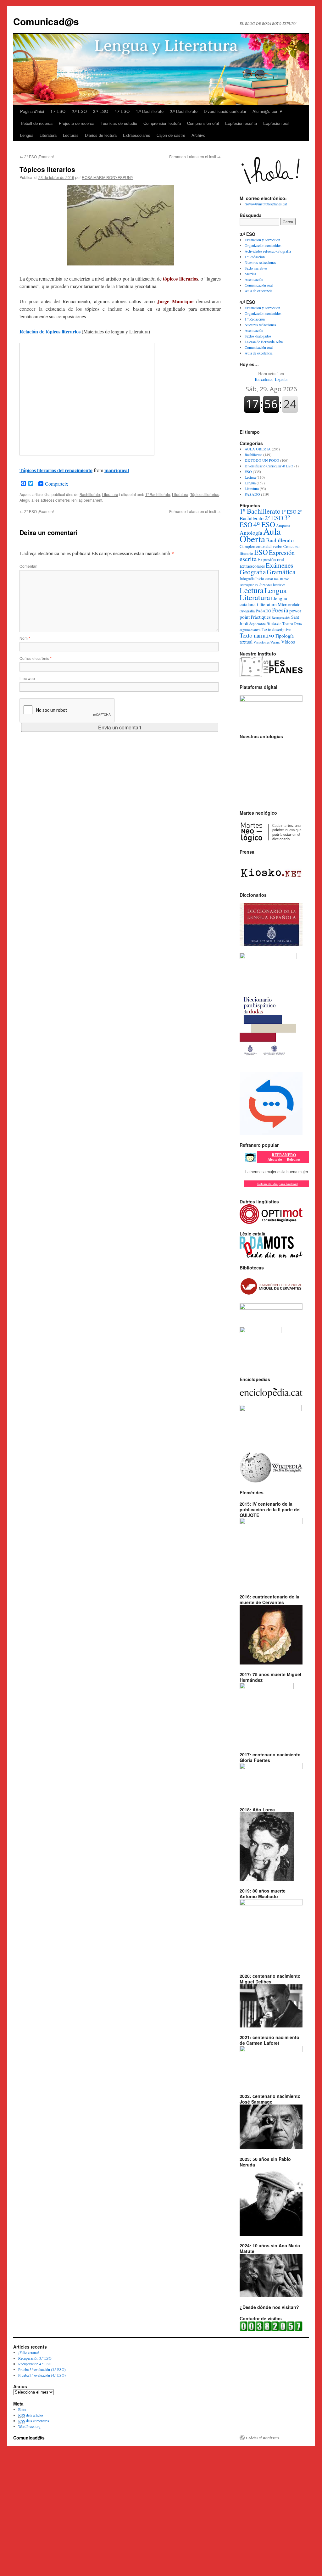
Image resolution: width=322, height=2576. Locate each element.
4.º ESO (122, 111)
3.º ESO (101, 111)
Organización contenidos (263, 245)
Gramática (281, 572)
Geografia (253, 572)
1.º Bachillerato (150, 111)
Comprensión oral (203, 123)
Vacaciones (261, 642)
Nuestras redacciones (260, 262)
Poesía (280, 610)
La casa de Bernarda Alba (264, 342)
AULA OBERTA (258, 449)
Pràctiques (261, 617)
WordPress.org (29, 2426)
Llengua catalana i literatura (263, 601)
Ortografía (247, 611)
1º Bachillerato (158, 494)
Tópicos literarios (205, 494)
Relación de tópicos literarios (50, 331)
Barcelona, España (271, 376)
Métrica (250, 274)
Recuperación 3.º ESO (35, 2358)
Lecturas (71, 135)
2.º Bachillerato (184, 111)
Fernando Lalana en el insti (195, 156)
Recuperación (281, 617)
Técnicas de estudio (119, 123)
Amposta (283, 526)
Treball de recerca (36, 123)
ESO (248, 471)
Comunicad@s (46, 21)
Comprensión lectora (162, 123)
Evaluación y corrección (262, 240)
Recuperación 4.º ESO (35, 2364)
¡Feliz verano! (29, 2352)
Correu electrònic (36, 658)
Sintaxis (274, 623)
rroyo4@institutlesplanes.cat (266, 204)
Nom (25, 638)
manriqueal (117, 470)
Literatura (48, 135)
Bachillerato (90, 494)
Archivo (198, 135)
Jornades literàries (272, 585)
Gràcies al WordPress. (263, 2438)
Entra (22, 2409)
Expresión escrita (241, 123)
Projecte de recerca (77, 123)
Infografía (247, 578)
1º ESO (289, 512)
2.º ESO (79, 111)
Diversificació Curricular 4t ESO (269, 466)
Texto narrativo (256, 268)
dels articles (31, 2415)
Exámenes (279, 565)
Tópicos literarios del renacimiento (56, 470)
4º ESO (264, 524)
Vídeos (288, 642)
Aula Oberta (260, 535)
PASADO (252, 494)
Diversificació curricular (225, 111)
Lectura (250, 477)
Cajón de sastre (171, 135)
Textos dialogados (258, 336)
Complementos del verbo (261, 546)
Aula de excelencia (258, 291)
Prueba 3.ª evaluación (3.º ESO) (42, 2369)
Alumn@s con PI (268, 111)
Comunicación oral (259, 285)
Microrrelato (289, 604)
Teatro (288, 624)
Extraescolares (137, 135)
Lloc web (27, 678)
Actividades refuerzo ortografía (268, 251)
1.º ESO (58, 111)
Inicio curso (264, 578)
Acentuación (254, 279)
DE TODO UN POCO (262, 460)
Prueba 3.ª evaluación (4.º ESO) (42, 2375)
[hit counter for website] (271, 2330)
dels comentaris (34, 2421)
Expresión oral (276, 123)
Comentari (28, 566)
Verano (275, 642)
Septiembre (258, 624)
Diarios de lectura (101, 135)
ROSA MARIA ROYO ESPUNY (108, 177)
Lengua (27, 135)
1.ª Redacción (255, 257)
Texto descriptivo (277, 629)
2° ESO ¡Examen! (37, 156)
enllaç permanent (87, 500)
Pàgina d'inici (32, 111)
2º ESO (274, 518)
